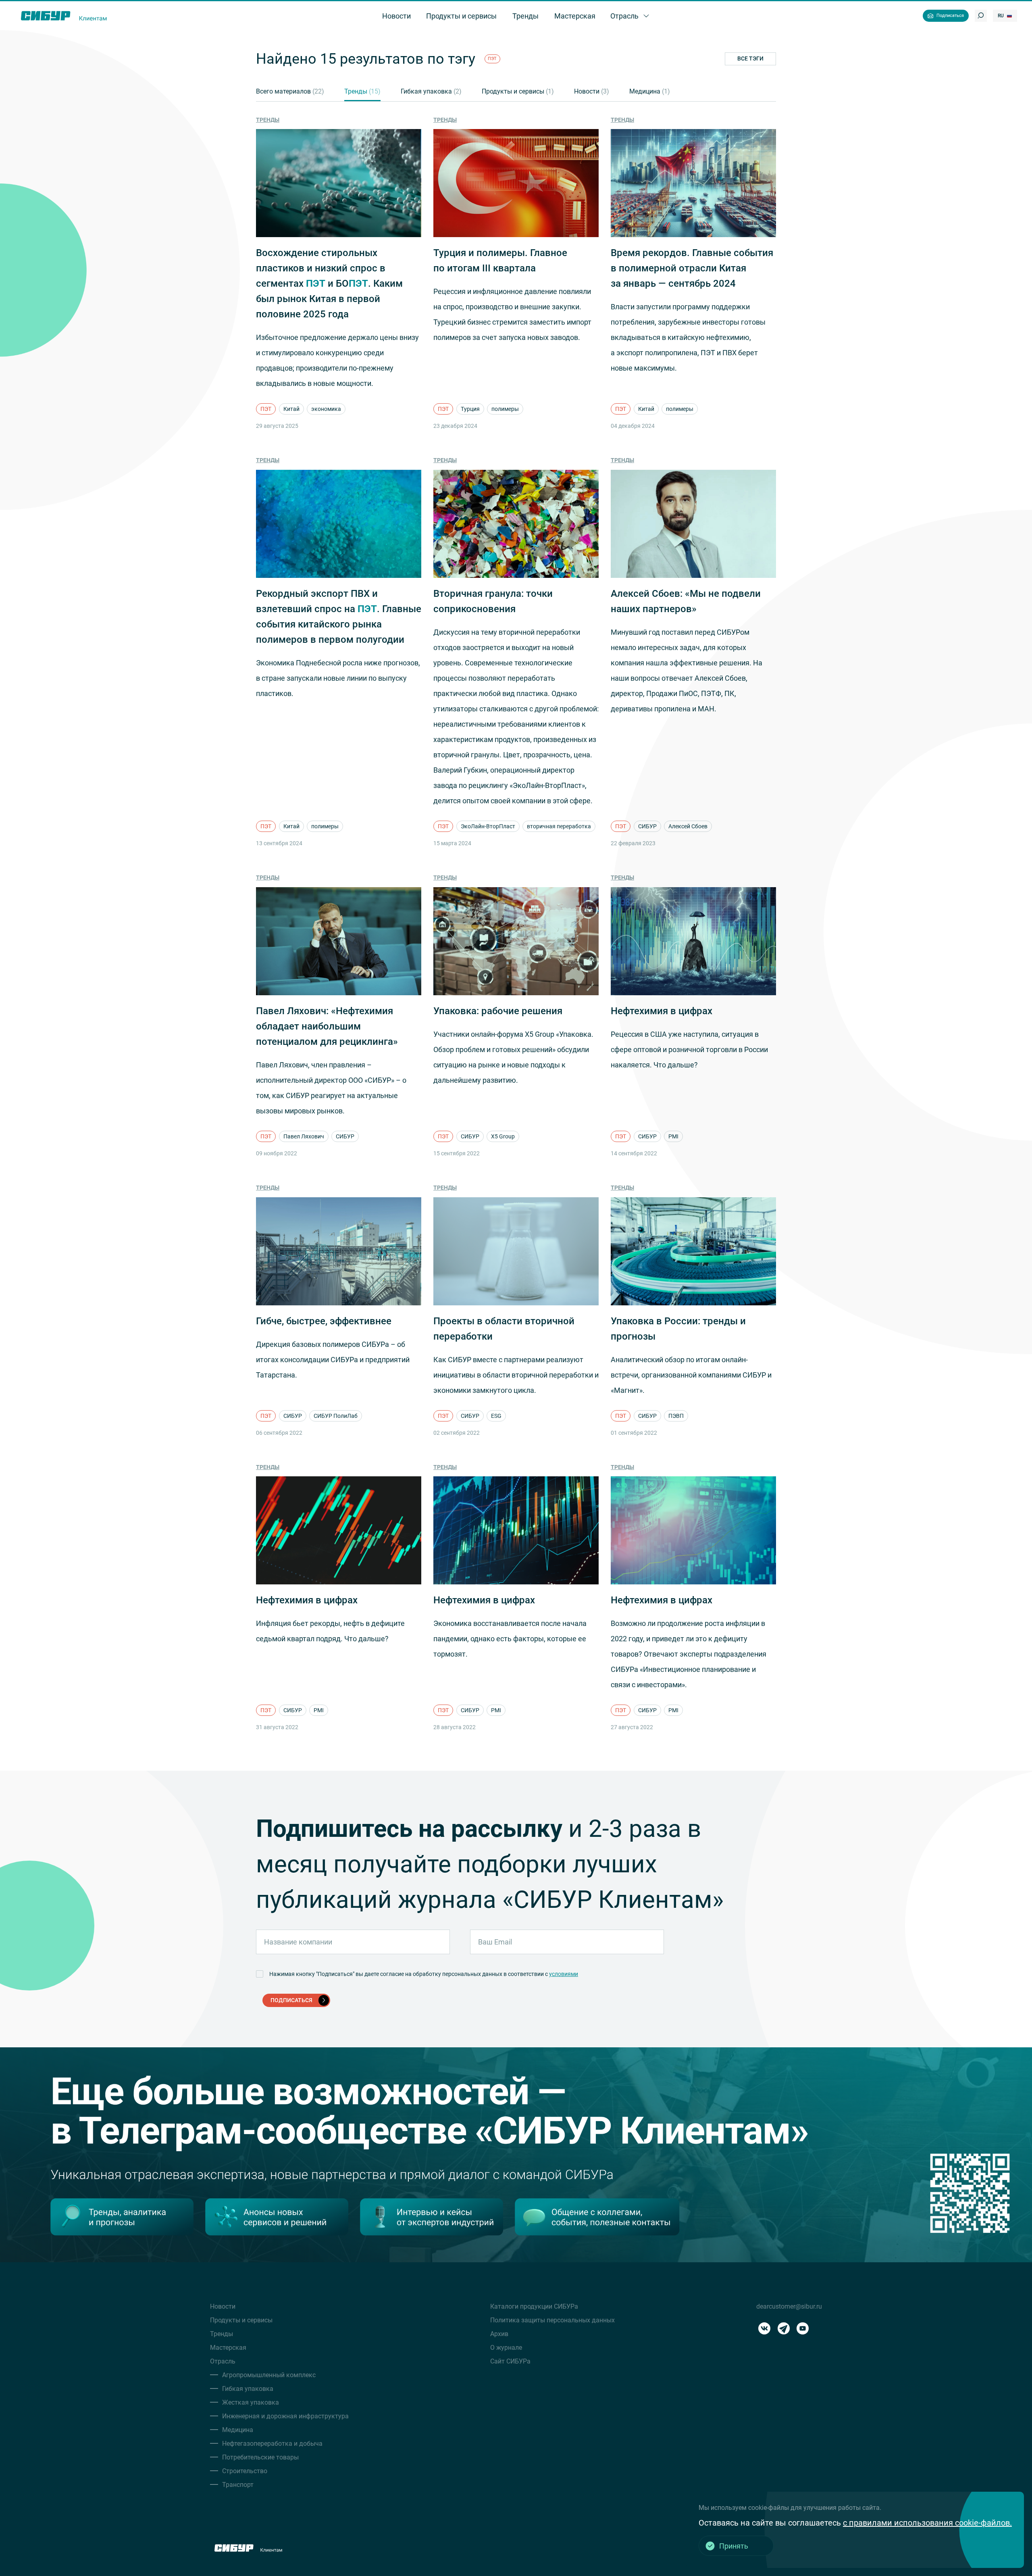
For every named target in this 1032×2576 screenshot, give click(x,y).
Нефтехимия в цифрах (662, 1011)
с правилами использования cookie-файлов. (927, 2523)
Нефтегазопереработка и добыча (272, 2444)
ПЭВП (676, 1416)
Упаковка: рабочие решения (498, 1011)
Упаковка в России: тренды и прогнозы (678, 1329)
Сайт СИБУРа (510, 2361)
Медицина (650, 91)
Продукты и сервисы (518, 91)
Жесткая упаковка (251, 2402)
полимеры (505, 409)
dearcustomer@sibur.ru (789, 2306)
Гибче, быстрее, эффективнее (324, 1321)
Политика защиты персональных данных (552, 2320)
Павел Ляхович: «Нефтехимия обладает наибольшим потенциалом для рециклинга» (327, 1026)
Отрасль (223, 2361)
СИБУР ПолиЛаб (336, 1416)
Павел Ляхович (304, 1136)
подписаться (291, 2000)
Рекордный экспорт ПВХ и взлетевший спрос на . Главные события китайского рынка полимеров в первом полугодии (339, 617)
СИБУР (647, 826)
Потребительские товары (260, 2457)
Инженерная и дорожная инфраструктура (285, 2416)
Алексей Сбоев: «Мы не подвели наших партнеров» (686, 601)
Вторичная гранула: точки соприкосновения (493, 601)
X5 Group (503, 1136)
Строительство (245, 2471)
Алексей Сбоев (688, 826)
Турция (470, 409)
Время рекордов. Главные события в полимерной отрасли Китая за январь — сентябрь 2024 (692, 268)
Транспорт (238, 2485)
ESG (496, 1416)
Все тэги (750, 58)
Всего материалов (290, 91)
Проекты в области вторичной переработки (504, 1329)
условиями (564, 1974)
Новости (592, 91)
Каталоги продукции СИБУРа (534, 2306)
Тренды (362, 91)
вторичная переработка (559, 826)
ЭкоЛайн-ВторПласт (488, 826)
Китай (291, 409)
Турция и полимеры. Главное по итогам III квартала (500, 261)
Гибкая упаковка (431, 91)
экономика (326, 409)
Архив (499, 2334)
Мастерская (228, 2348)
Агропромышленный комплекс (269, 2375)
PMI (673, 1136)
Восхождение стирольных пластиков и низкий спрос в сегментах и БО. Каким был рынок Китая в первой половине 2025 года (329, 283)
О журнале (506, 2348)
